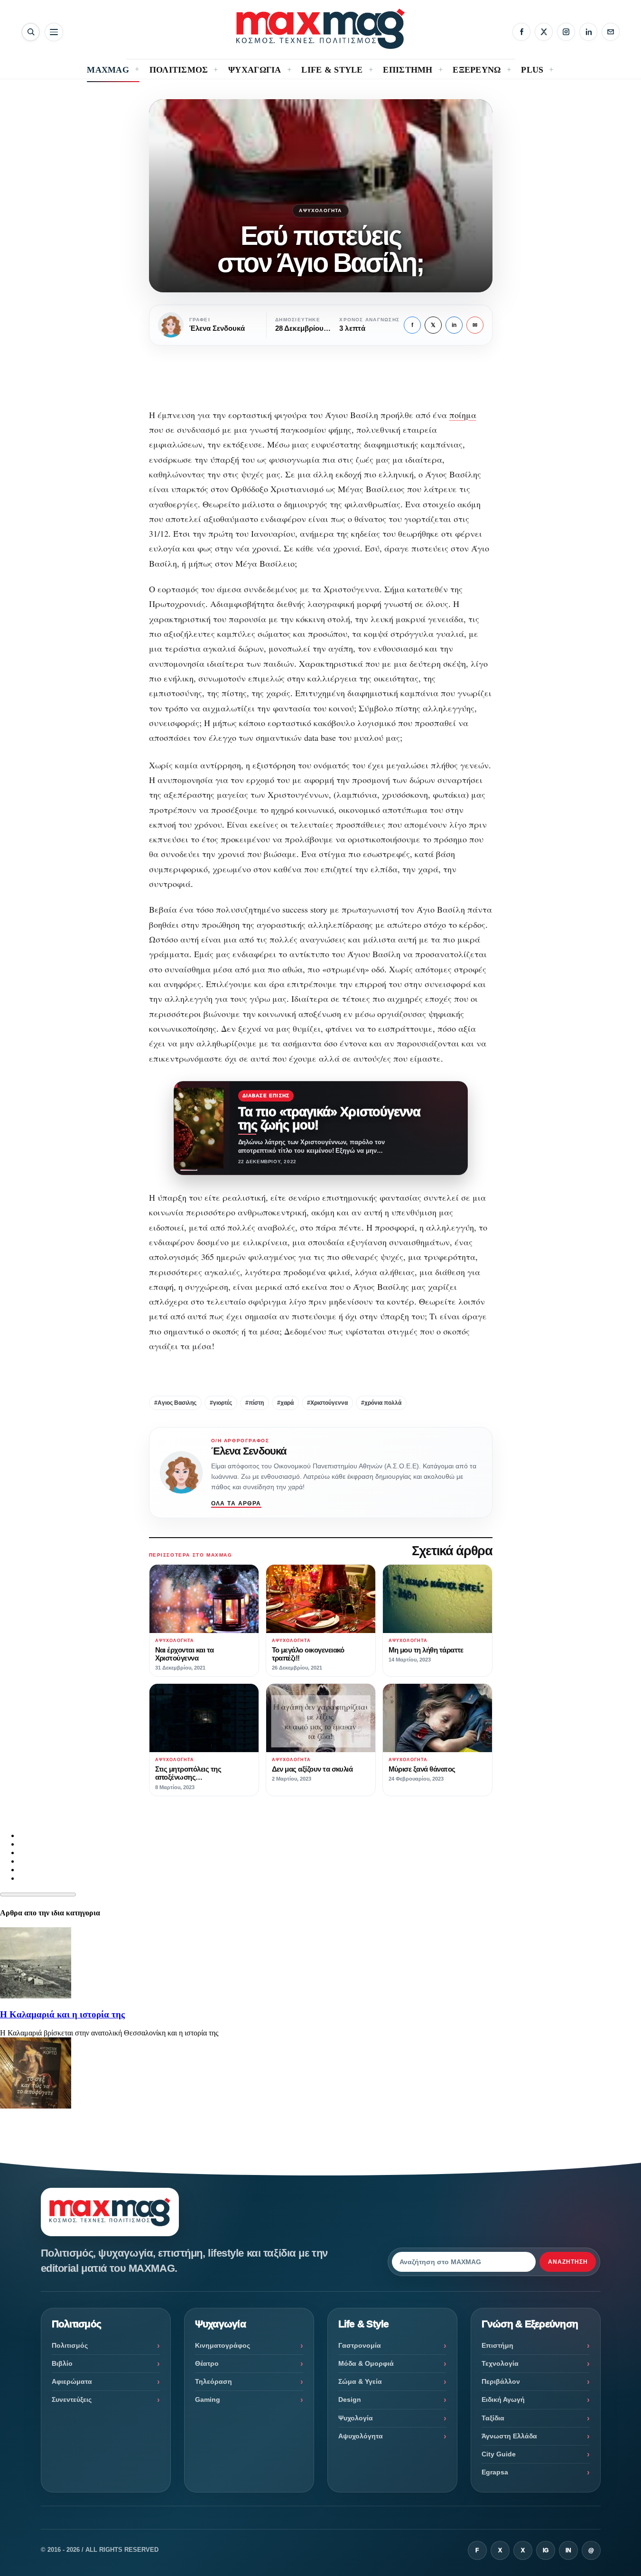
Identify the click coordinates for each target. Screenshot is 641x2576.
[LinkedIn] (588, 32)
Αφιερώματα (72, 2381)
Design (350, 2399)
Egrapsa (495, 2472)
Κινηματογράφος (223, 2345)
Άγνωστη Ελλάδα (509, 2436)
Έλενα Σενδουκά (249, 1451)
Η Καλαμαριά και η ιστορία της (62, 2014)
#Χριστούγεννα (327, 1403)
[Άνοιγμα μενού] (54, 32)
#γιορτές (221, 1403)
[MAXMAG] (320, 29)
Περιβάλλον (501, 2381)
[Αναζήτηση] (31, 32)
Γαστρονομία (360, 2345)
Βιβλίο (62, 2363)
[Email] (611, 32)
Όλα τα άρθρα (236, 1503)
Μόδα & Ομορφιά (366, 2363)
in (454, 325)
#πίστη (255, 1403)
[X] (544, 32)
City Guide (499, 2454)
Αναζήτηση (568, 2262)
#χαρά (285, 1403)
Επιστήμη (497, 2345)
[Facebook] (521, 32)
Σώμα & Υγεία (360, 2381)
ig (546, 2550)
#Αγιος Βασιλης (175, 1403)
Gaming (208, 2399)
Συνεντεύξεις (72, 2399)
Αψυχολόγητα (320, 210)
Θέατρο (207, 2363)
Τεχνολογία (500, 2363)
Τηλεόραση (214, 2381)
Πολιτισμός (70, 2345)
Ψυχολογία (356, 2418)
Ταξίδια (493, 2418)
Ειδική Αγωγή (503, 2399)
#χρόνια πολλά (381, 1403)
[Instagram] (566, 32)
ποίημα (463, 415)
